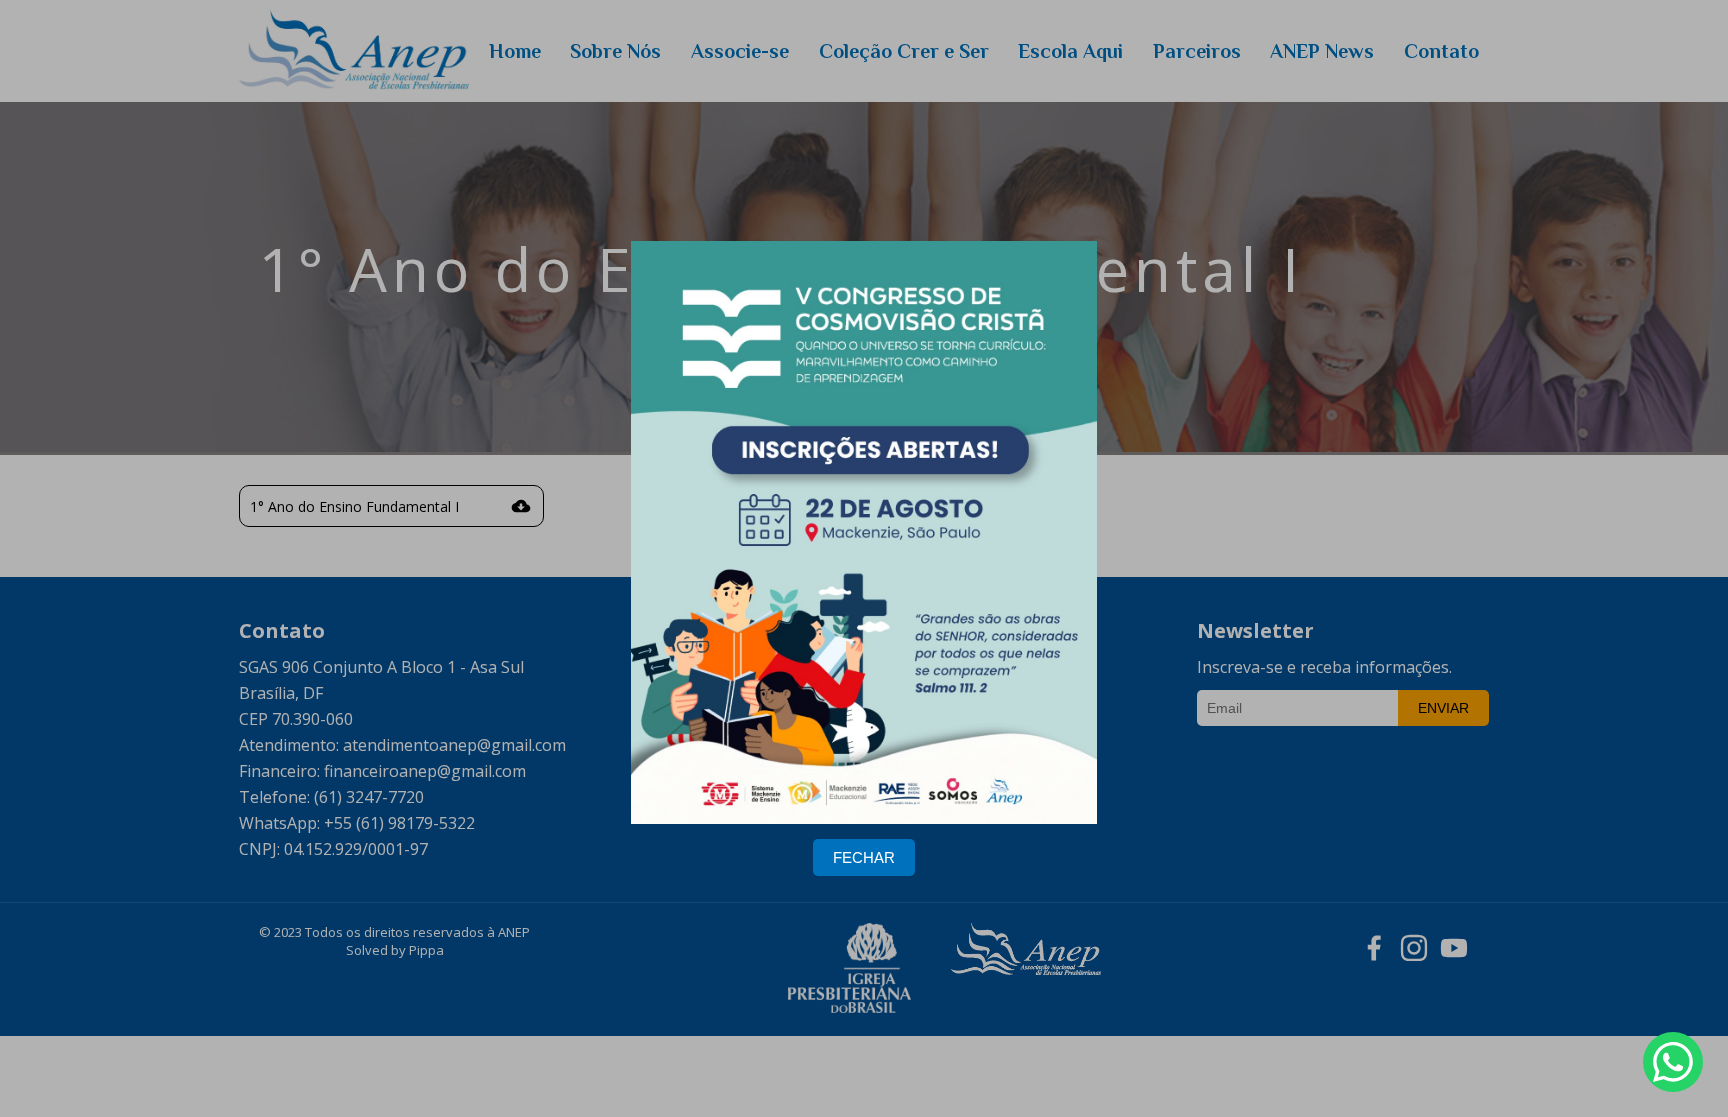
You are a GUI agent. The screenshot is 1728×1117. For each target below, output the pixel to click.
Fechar (864, 857)
